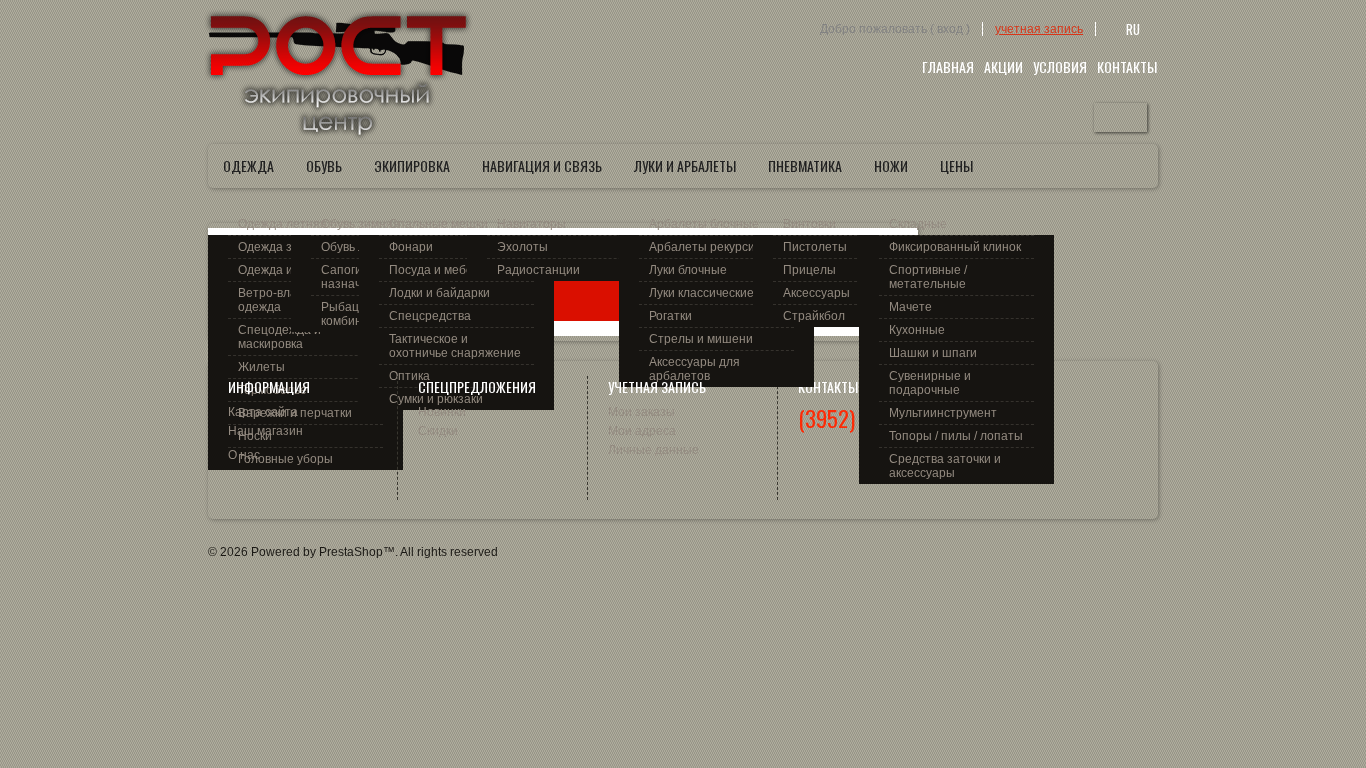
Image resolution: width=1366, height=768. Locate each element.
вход (950, 29)
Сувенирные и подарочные (930, 383)
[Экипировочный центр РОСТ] (338, 74)
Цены (956, 165)
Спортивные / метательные (928, 277)
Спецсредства (430, 316)
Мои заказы (641, 412)
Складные (918, 224)
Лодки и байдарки (439, 293)
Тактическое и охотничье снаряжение (455, 346)
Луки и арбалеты (685, 165)
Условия (1060, 66)
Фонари (411, 247)
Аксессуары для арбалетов (694, 369)
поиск (1120, 117)
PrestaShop (351, 552)
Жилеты (261, 367)
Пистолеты (815, 247)
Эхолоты (522, 247)
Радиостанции (538, 270)
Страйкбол (814, 316)
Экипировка (412, 165)
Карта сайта (263, 412)
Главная (948, 66)
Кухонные (917, 330)
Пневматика (805, 165)
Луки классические (701, 293)
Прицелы (809, 270)
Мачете (910, 307)
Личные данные (653, 450)
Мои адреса (642, 431)
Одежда (248, 165)
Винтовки (809, 224)
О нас (244, 455)
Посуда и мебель (437, 270)
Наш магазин (265, 431)
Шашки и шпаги (933, 353)
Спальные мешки (438, 224)
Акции (1003, 66)
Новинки (442, 412)
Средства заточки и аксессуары (945, 466)
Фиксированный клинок (955, 247)
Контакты (1127, 66)
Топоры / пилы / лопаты (956, 436)
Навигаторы (531, 224)
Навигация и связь (542, 165)
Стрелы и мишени (701, 339)
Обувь (324, 165)
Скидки (438, 431)
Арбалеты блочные (704, 224)
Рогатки (670, 316)
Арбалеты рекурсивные (716, 247)
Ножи (891, 165)
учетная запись (1039, 29)
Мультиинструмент (943, 413)
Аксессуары (816, 293)
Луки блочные (688, 270)
